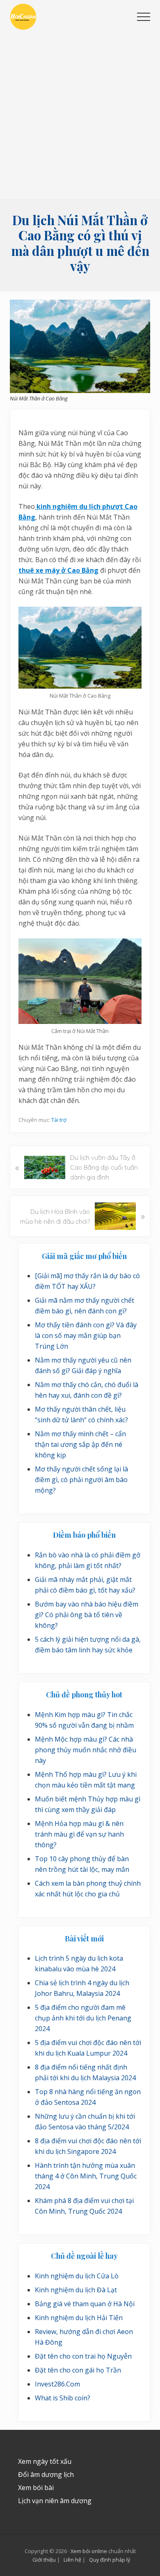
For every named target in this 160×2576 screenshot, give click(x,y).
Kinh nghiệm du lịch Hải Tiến (79, 2318)
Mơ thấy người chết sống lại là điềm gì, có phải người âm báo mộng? (81, 1480)
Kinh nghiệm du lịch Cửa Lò (77, 2276)
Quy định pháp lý (110, 2560)
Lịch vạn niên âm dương (55, 2501)
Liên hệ (72, 2560)
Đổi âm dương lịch (46, 2474)
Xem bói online (89, 2551)
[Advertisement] (80, 115)
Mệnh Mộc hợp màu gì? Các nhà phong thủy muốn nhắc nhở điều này (86, 1750)
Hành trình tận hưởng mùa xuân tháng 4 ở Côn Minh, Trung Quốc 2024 (86, 2176)
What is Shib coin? (63, 2398)
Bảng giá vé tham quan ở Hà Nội (85, 2304)
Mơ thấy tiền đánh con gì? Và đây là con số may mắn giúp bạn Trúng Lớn (86, 1335)
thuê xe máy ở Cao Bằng (58, 570)
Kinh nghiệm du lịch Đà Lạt (76, 2290)
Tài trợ (59, 1120)
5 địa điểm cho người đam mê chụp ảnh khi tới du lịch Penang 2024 (83, 2018)
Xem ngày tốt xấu (45, 2461)
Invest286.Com (57, 2384)
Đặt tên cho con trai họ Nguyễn (83, 2356)
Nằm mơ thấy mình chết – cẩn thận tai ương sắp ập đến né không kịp (80, 1444)
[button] (144, 17)
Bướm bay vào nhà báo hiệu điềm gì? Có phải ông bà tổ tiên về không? (87, 1615)
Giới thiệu (44, 2560)
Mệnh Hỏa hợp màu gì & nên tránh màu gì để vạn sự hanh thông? (79, 1834)
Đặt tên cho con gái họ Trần (78, 2370)
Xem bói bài (36, 2488)
